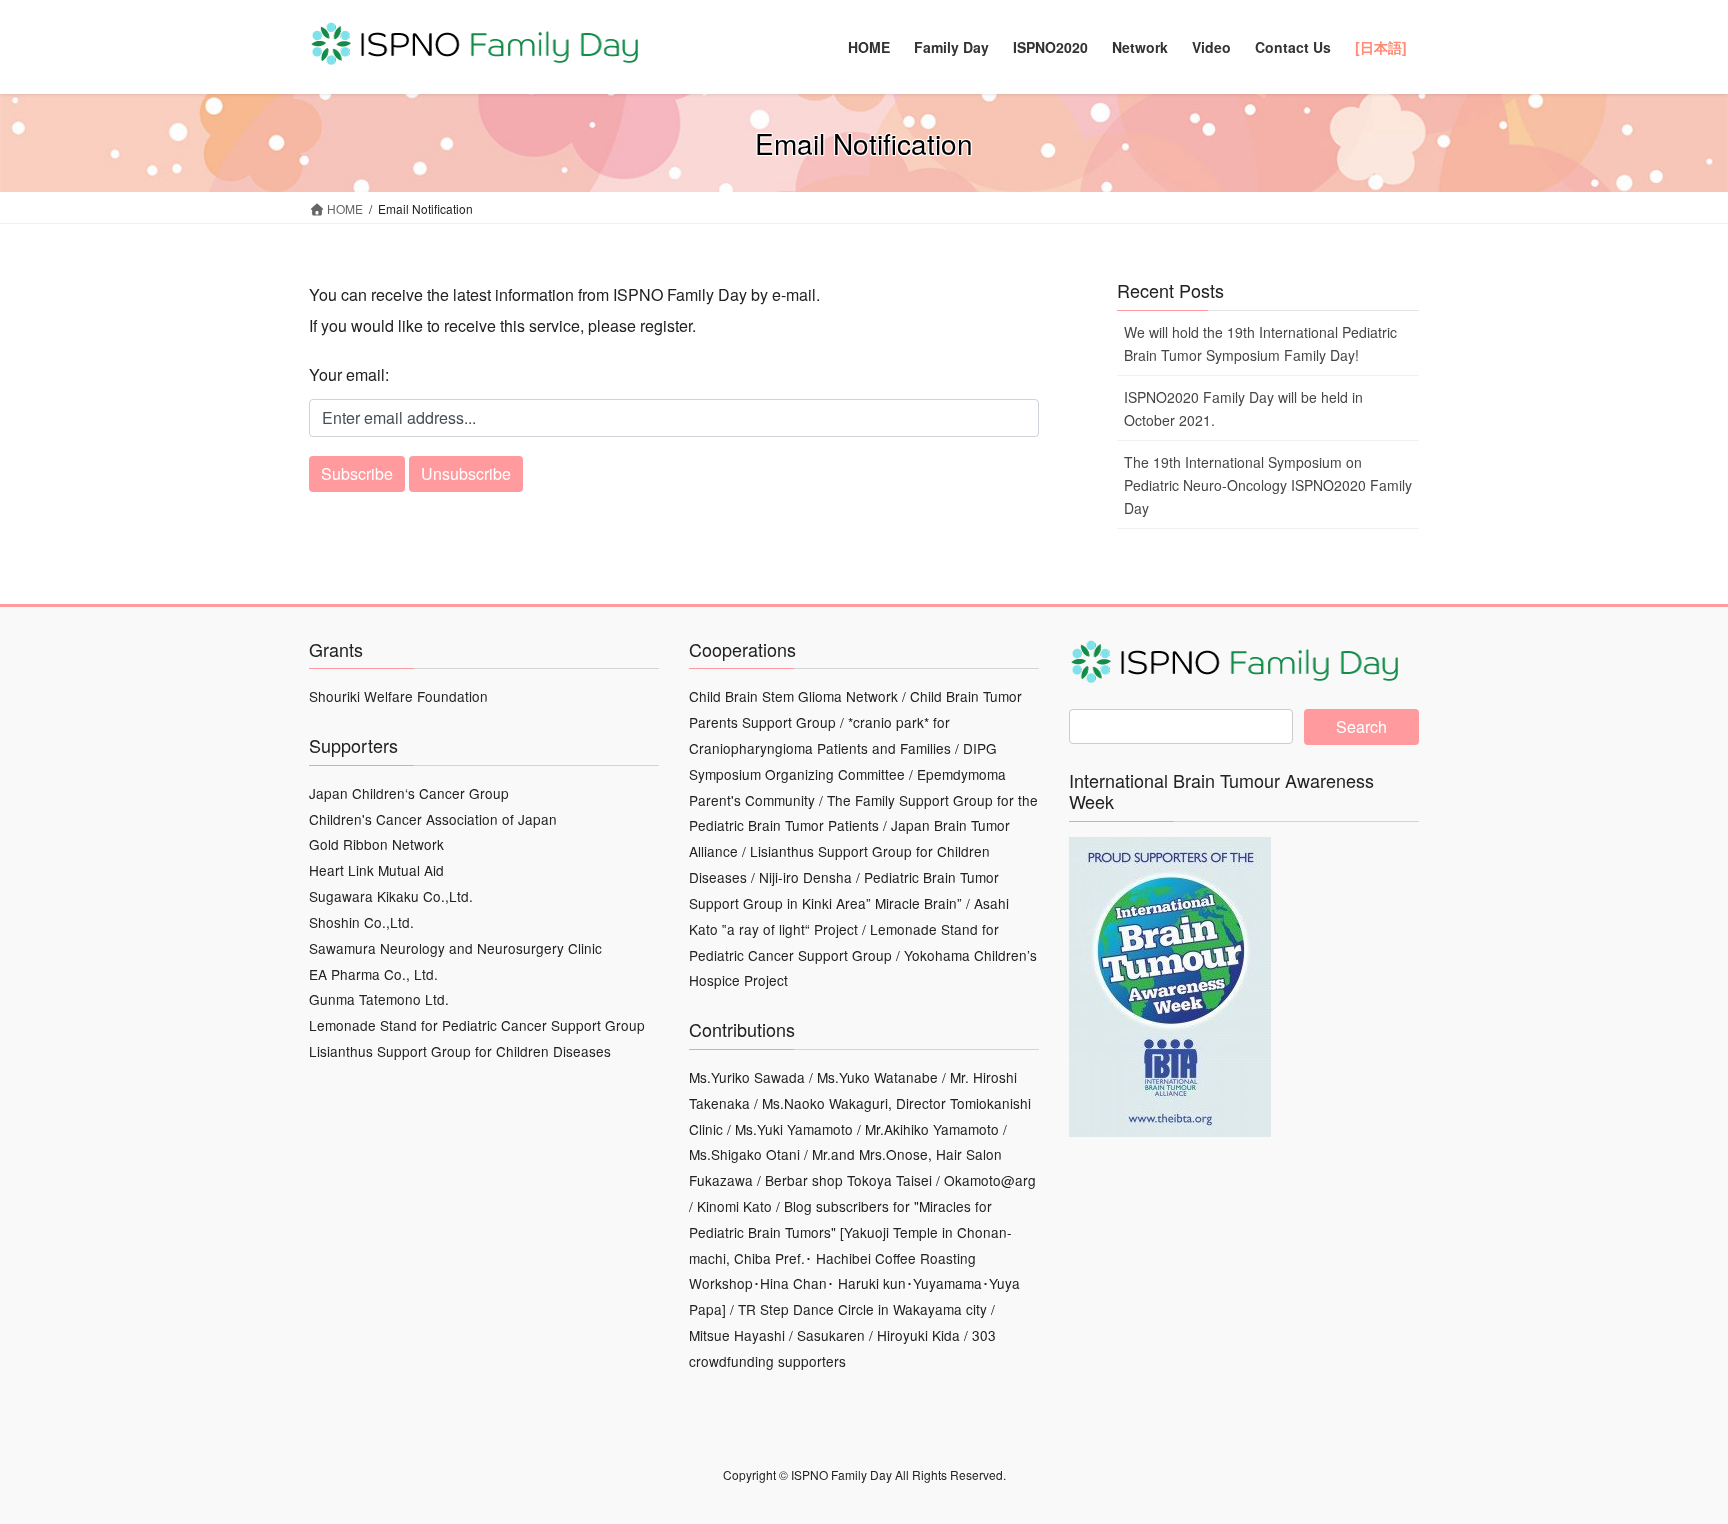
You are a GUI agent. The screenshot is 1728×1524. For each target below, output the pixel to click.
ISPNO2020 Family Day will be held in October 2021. (1243, 408)
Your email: (349, 374)
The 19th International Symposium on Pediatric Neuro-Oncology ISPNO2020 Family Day (1268, 485)
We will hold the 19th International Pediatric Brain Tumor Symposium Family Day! (1260, 343)
